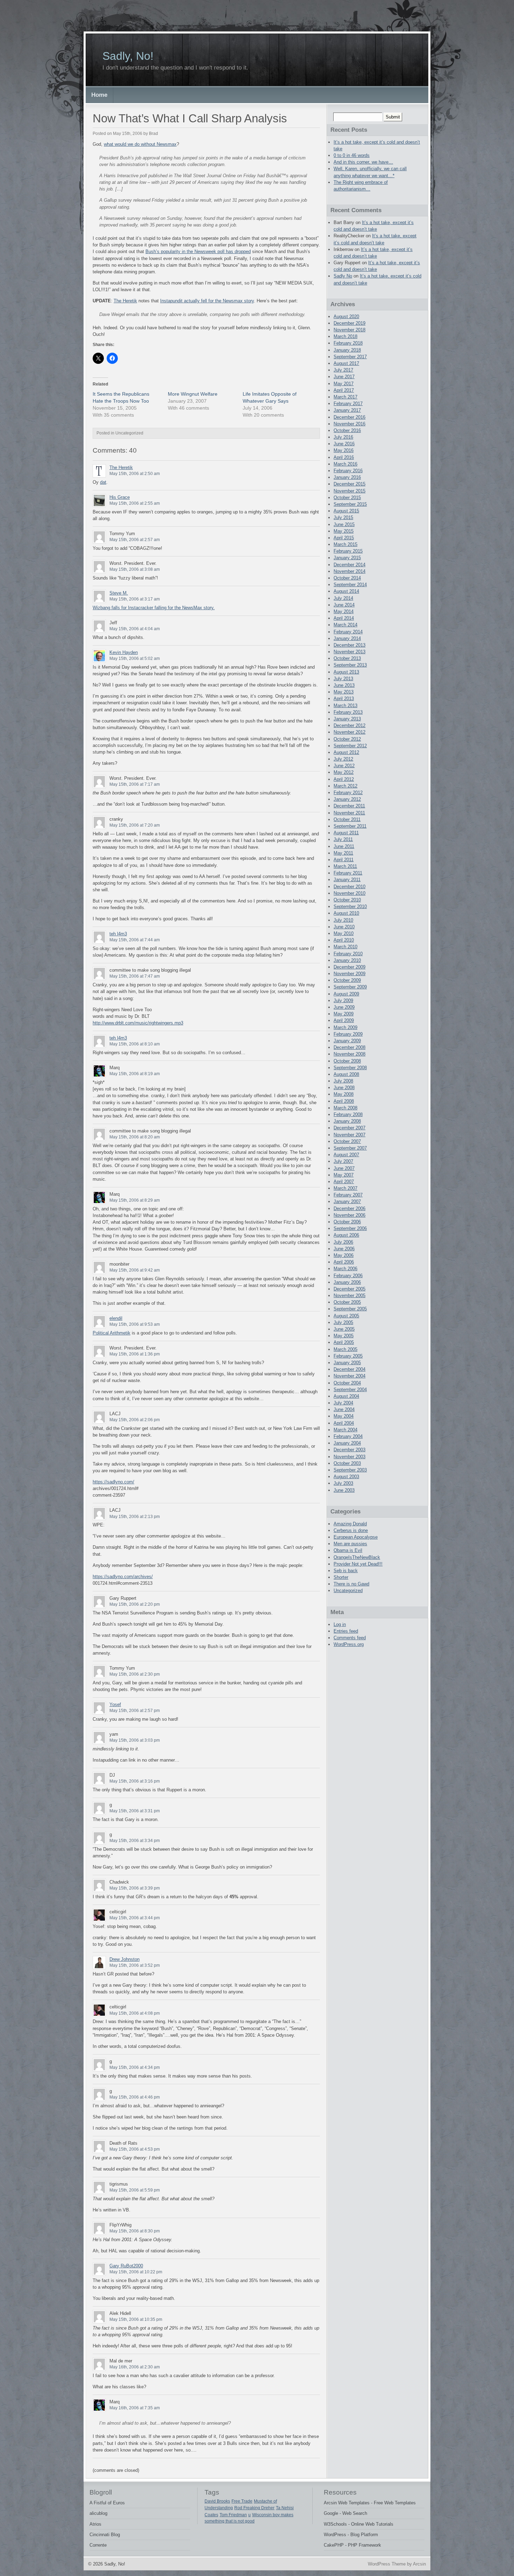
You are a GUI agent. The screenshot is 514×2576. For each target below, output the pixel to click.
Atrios (95, 2524)
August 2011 (346, 833)
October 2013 (347, 658)
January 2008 (347, 1121)
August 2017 (346, 363)
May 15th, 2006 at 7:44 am (135, 940)
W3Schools (335, 2524)
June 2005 (344, 1329)
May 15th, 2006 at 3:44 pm (135, 1918)
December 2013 (349, 645)
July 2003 (343, 1483)
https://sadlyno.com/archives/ (123, 1577)
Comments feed (350, 1638)
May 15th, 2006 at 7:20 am (135, 825)
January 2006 (347, 1282)
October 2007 (347, 1141)
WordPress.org (349, 1644)
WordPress (335, 2535)
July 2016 (343, 437)
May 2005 (344, 1336)
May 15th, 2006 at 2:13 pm (135, 1517)
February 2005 (348, 1356)
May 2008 (344, 1094)
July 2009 (343, 1001)
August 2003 (346, 1477)
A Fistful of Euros (107, 2503)
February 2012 (348, 793)
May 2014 (344, 611)
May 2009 (344, 1014)
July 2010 (343, 920)
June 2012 (344, 766)
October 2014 (347, 578)
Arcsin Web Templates (347, 2503)
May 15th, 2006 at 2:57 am (135, 540)
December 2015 (349, 484)
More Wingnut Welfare (193, 394)
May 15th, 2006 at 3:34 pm (135, 1841)
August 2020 (346, 316)
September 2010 (350, 906)
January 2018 (347, 350)
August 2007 (346, 1155)
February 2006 (348, 1276)
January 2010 (347, 960)
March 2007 (345, 1188)
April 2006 (344, 1262)
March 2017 (345, 397)
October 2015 (347, 498)
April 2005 (344, 1342)
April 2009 (344, 1020)
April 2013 (344, 699)
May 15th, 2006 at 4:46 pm (135, 2097)
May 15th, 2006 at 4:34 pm (135, 2067)
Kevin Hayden (124, 652)
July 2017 (343, 370)
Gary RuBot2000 (126, 2266)
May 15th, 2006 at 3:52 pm (135, 1965)
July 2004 (343, 1403)
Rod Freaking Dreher (254, 2508)
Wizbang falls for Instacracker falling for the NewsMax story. (154, 608)
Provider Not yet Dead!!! (358, 1564)
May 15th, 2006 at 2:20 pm (135, 1604)
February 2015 (348, 551)
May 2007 (344, 1175)
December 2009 (349, 967)
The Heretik (125, 301)
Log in (340, 1624)
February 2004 (348, 1436)
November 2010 (349, 893)
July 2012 (343, 759)
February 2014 (348, 632)
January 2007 (347, 1201)
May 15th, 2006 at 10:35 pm (136, 2319)
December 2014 (349, 565)
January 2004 (347, 1443)
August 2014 (346, 591)
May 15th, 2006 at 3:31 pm (135, 1811)
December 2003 (349, 1450)
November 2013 (349, 652)
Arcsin (419, 2564)
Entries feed (346, 1631)
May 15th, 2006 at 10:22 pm (136, 2272)
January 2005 (347, 1363)
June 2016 (344, 444)
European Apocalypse (356, 1537)
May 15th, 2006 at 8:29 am (135, 1200)
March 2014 (345, 625)
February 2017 (348, 404)
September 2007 (350, 1148)
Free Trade (242, 2501)
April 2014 (344, 618)
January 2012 (347, 799)
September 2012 (350, 746)
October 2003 (347, 1463)
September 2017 (350, 357)
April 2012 (344, 779)
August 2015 (346, 511)
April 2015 (344, 538)
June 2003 (344, 1490)
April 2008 (344, 1101)
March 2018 (345, 336)
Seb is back (346, 1571)
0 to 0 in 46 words (352, 155)
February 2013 (348, 712)
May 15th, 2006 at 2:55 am (135, 503)
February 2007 (348, 1195)
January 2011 (347, 880)
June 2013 (344, 685)
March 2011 (345, 866)
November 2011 (349, 813)
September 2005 (350, 1309)
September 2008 (350, 1068)
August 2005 (346, 1316)
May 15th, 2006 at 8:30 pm (135, 2231)
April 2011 (344, 860)
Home (99, 95)
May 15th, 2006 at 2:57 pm (135, 1711)
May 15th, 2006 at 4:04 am (135, 629)
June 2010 (344, 927)
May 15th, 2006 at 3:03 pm (135, 1740)
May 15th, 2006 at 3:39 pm (135, 1888)
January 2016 (347, 477)
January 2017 (347, 410)
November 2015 (349, 491)
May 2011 (343, 853)
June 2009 (344, 1007)
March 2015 (345, 544)
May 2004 (344, 1416)
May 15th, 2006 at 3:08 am (135, 569)
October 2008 (347, 1061)
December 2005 (349, 1289)
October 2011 (347, 819)
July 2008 (343, 1081)
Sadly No (343, 276)
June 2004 (344, 1409)
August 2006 (346, 1235)
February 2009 (348, 1034)
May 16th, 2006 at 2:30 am (135, 2367)
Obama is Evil (348, 1550)
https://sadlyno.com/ (113, 1482)
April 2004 (344, 1423)
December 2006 (349, 1208)
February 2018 (348, 343)
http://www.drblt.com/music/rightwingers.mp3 (138, 1023)
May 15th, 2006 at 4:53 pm (135, 2149)
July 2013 (343, 679)
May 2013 (344, 692)
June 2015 (344, 524)
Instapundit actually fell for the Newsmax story (207, 301)
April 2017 (344, 390)
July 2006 (343, 1242)
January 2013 (347, 719)
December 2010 (349, 887)
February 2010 (348, 954)
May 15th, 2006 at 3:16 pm (135, 1781)
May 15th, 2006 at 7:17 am (135, 784)
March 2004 (345, 1430)
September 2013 (350, 665)
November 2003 (349, 1457)
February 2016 (348, 471)
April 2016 (344, 457)
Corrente (98, 2545)
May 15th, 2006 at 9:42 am (135, 1270)
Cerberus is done (351, 1530)
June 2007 (344, 1168)
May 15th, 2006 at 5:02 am (135, 659)
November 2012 (349, 732)
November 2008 (349, 1054)
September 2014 (350, 585)
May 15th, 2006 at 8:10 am (135, 1044)
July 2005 (343, 1322)
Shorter (341, 1577)
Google (331, 2513)
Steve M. (119, 593)
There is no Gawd (351, 1584)
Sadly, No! (128, 56)
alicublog (98, 2513)
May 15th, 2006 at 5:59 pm (135, 2190)
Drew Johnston (124, 1959)
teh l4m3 (118, 934)
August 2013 (346, 672)
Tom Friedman (233, 2515)
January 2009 (347, 1041)
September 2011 (350, 826)
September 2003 (350, 1470)
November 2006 (349, 1215)
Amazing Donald (350, 1524)
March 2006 (345, 1269)
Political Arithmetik (112, 1333)
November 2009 (349, 974)
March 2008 (345, 1108)
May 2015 (344, 531)
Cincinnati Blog (105, 2535)
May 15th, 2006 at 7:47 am (135, 976)
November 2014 (349, 571)
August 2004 (346, 1396)
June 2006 (344, 1249)
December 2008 (349, 1047)
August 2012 (346, 752)
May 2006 (344, 1255)
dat (103, 482)
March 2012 (345, 786)
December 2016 (349, 417)
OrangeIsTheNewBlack (357, 1557)
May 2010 (344, 933)
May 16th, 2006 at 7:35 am (135, 2408)
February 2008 (348, 1114)
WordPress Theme (387, 2564)
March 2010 (345, 947)
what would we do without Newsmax (140, 144)
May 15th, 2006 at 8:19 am (135, 1074)
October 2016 (347, 430)
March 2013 (345, 706)
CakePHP (334, 2545)
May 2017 (344, 384)
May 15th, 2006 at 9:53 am (135, 1324)
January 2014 (347, 638)
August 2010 (346, 913)
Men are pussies (350, 1544)
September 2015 (350, 504)
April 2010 (344, 940)
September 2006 (350, 1228)
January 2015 (347, 558)
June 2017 (344, 377)
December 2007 (349, 1128)
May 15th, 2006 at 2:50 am (135, 474)
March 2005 (345, 1349)
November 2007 (349, 1135)
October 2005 (347, 1302)
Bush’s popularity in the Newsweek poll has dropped (198, 251)
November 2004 (349, 1376)
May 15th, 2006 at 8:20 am (135, 1137)
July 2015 (343, 517)
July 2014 (343, 598)
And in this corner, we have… (363, 162)
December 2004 (349, 1369)
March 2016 (345, 464)
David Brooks (217, 2501)
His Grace (120, 497)
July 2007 (343, 1161)
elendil (116, 1318)
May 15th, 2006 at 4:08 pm (135, 2013)
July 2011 (343, 839)
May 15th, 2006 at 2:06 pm (135, 1420)
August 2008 (346, 1074)
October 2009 (347, 980)
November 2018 (349, 330)
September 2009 (350, 987)
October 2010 (347, 900)
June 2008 (344, 1088)
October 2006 (347, 1222)
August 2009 (346, 994)
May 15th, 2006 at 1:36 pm (135, 1354)
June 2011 (344, 846)
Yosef (115, 1704)
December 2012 (349, 725)
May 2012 (344, 772)
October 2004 (347, 1383)
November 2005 (349, 1296)
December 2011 (349, 806)
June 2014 (344, 605)
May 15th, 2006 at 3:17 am (135, 599)
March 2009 (345, 1027)
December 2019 (349, 323)
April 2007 (344, 1182)
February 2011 (348, 873)
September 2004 (350, 1390)
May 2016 (344, 450)
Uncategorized (348, 1591)
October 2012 (347, 739)
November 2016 (349, 424)
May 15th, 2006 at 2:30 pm (135, 1674)
